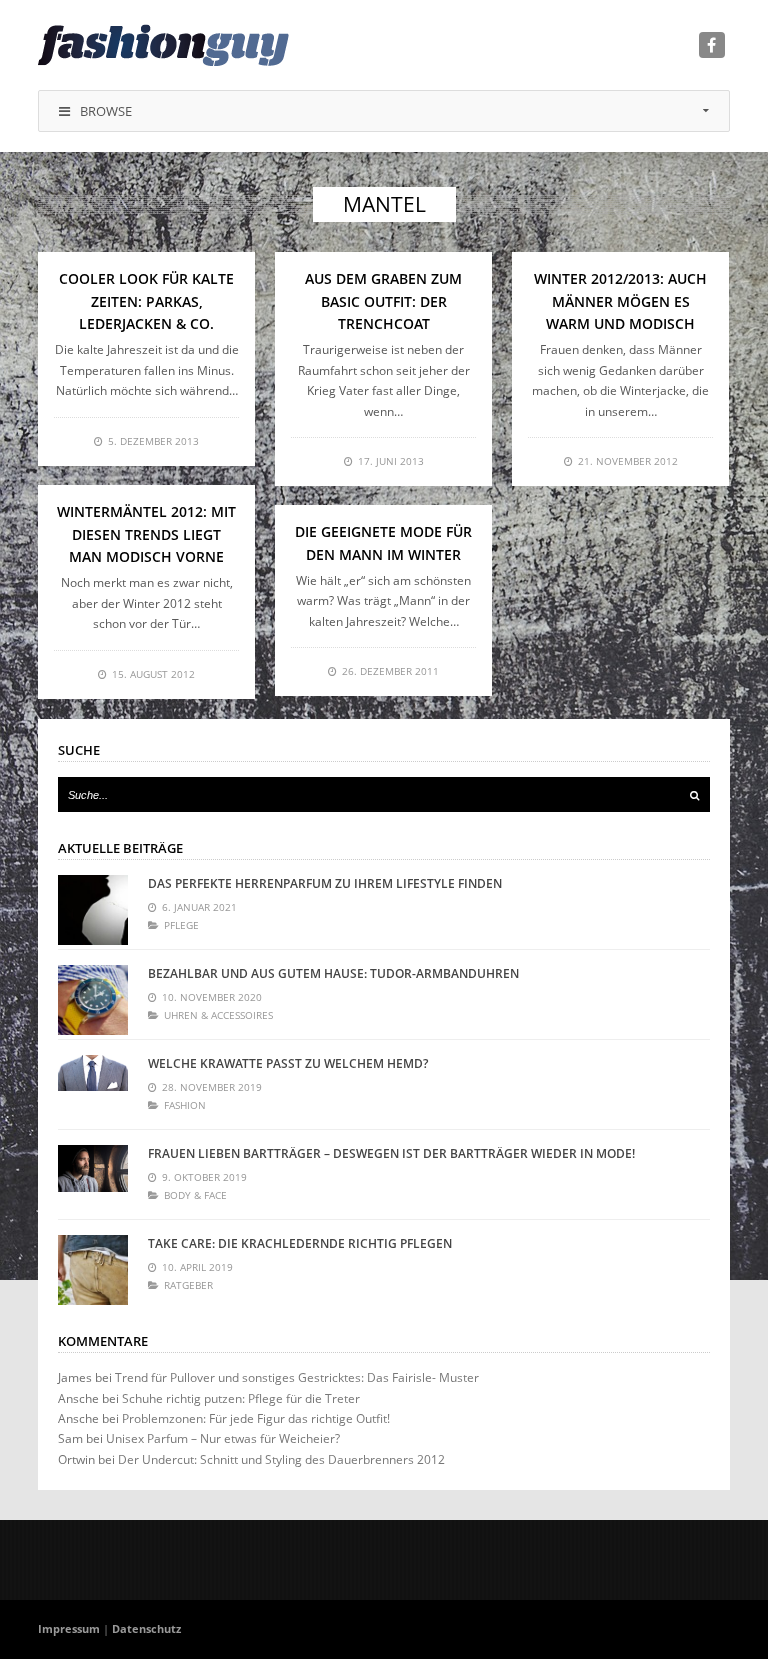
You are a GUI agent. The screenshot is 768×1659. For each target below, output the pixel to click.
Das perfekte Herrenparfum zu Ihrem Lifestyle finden (325, 883)
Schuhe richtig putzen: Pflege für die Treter (241, 1398)
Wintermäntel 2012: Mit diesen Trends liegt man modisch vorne (146, 534)
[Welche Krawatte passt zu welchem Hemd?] (93, 1090)
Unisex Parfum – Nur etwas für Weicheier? (223, 1438)
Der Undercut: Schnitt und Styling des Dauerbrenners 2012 (281, 1459)
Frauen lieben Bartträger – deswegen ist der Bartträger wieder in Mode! (391, 1153)
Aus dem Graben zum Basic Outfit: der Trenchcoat (383, 301)
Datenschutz (146, 1628)
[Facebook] (712, 45)
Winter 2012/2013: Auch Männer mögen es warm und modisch (620, 301)
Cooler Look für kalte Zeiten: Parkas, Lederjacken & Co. (146, 301)
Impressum (69, 1628)
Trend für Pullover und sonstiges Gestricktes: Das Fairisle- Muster (297, 1377)
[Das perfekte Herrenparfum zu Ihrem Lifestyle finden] (93, 910)
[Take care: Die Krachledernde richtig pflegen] (93, 1270)
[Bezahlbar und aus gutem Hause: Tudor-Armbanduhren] (93, 1000)
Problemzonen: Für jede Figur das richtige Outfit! (256, 1418)
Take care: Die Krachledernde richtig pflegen (300, 1243)
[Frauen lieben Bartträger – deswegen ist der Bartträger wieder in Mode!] (93, 1180)
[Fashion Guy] (163, 45)
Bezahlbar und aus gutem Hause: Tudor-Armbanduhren (333, 973)
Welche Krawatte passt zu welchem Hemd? (288, 1063)
